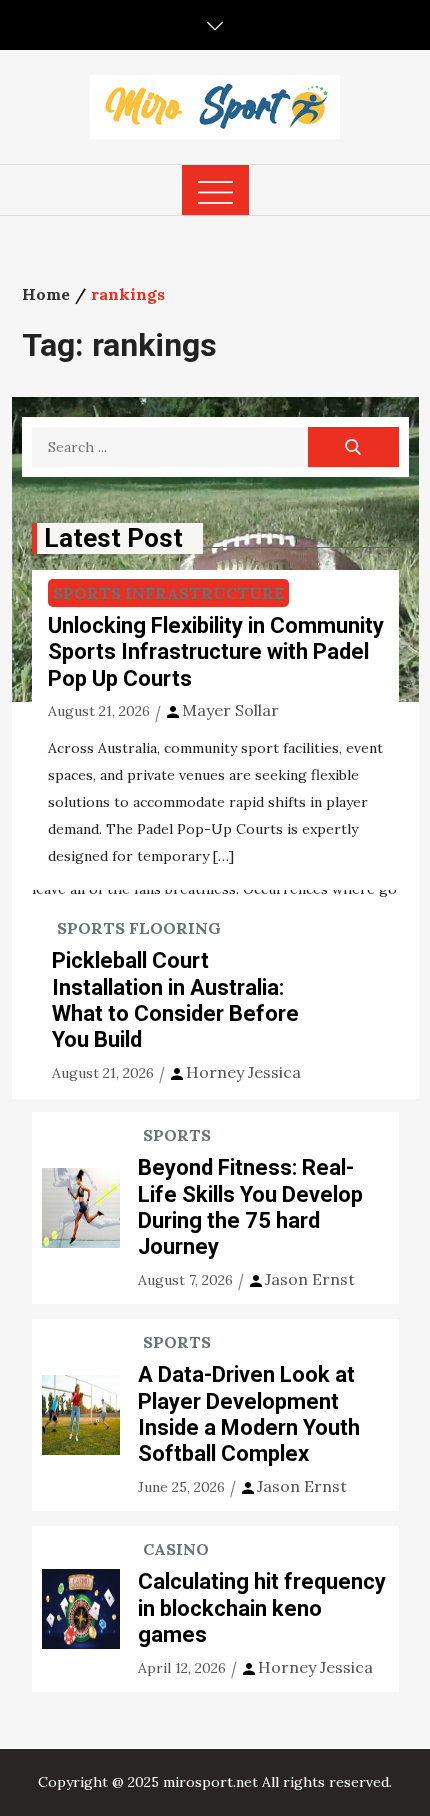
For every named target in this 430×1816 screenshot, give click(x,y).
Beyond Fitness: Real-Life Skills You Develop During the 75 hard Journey (250, 1207)
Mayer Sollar (230, 710)
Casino (176, 1549)
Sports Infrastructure (168, 593)
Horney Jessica (243, 1072)
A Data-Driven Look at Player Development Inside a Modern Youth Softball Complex (249, 1414)
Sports (177, 1135)
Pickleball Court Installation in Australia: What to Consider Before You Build (175, 1000)
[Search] (353, 447)
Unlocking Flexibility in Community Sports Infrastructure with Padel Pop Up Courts (216, 652)
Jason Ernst (310, 1279)
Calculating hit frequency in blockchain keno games (262, 1608)
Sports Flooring (139, 928)
